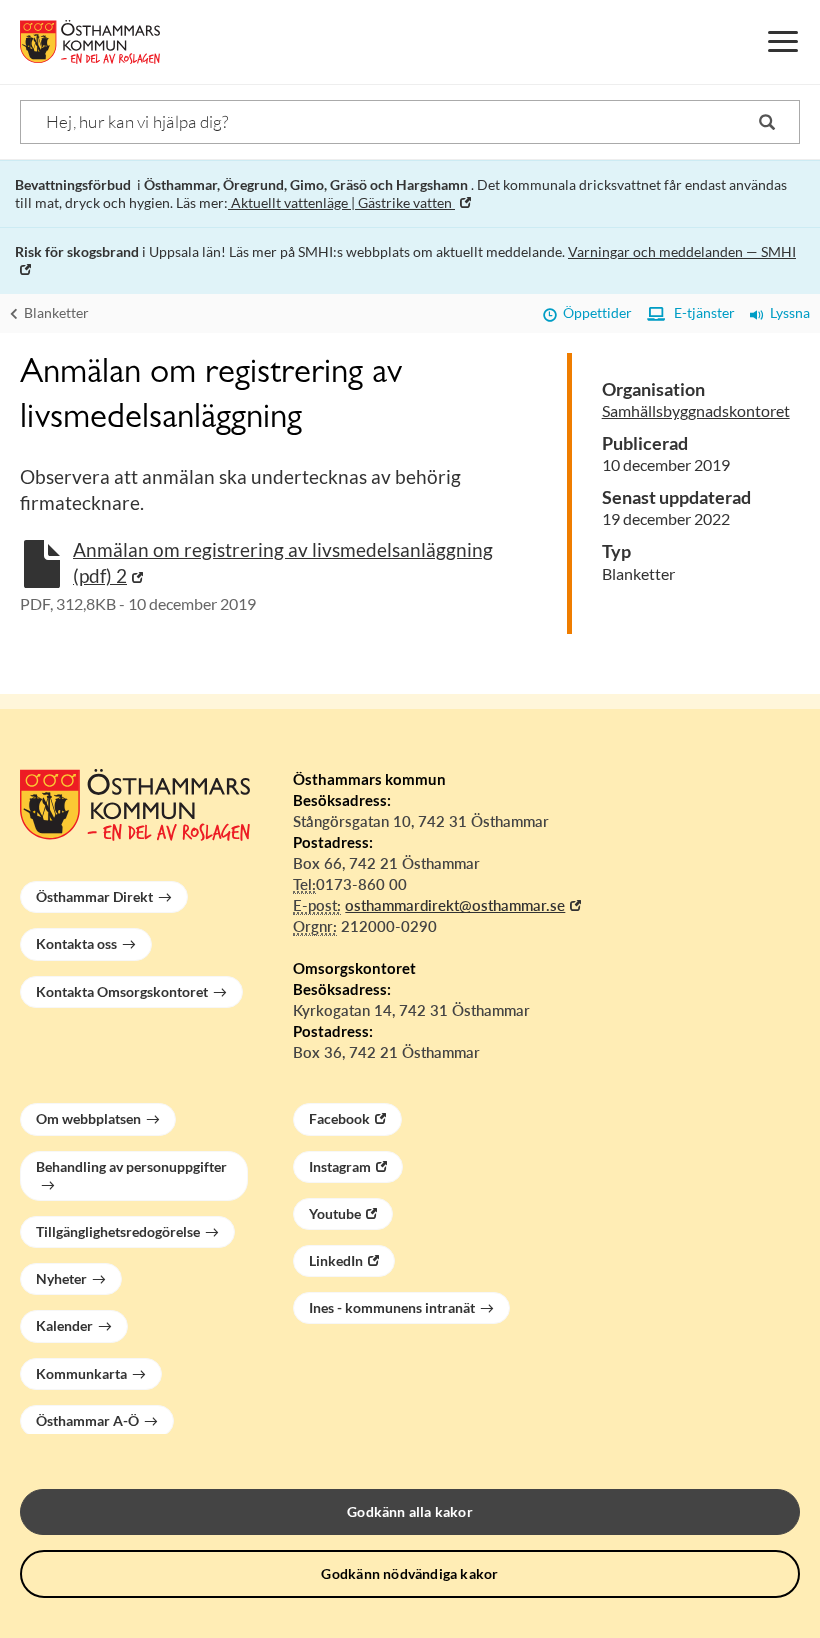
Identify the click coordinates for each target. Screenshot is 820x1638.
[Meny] (783, 42)
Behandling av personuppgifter (131, 1166)
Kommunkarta (81, 1373)
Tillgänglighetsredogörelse (118, 1231)
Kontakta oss (76, 943)
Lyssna (787, 312)
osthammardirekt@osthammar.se (455, 905)
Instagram (340, 1166)
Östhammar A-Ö (87, 1420)
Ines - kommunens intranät (392, 1307)
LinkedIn (336, 1260)
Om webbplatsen (88, 1118)
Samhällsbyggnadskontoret (696, 410)
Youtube (335, 1213)
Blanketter (55, 312)
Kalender (64, 1325)
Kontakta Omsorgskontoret (122, 991)
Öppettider (594, 312)
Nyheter (61, 1278)
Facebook (339, 1118)
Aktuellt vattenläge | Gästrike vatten (341, 202)
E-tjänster (700, 312)
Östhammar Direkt (94, 896)
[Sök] (767, 122)
